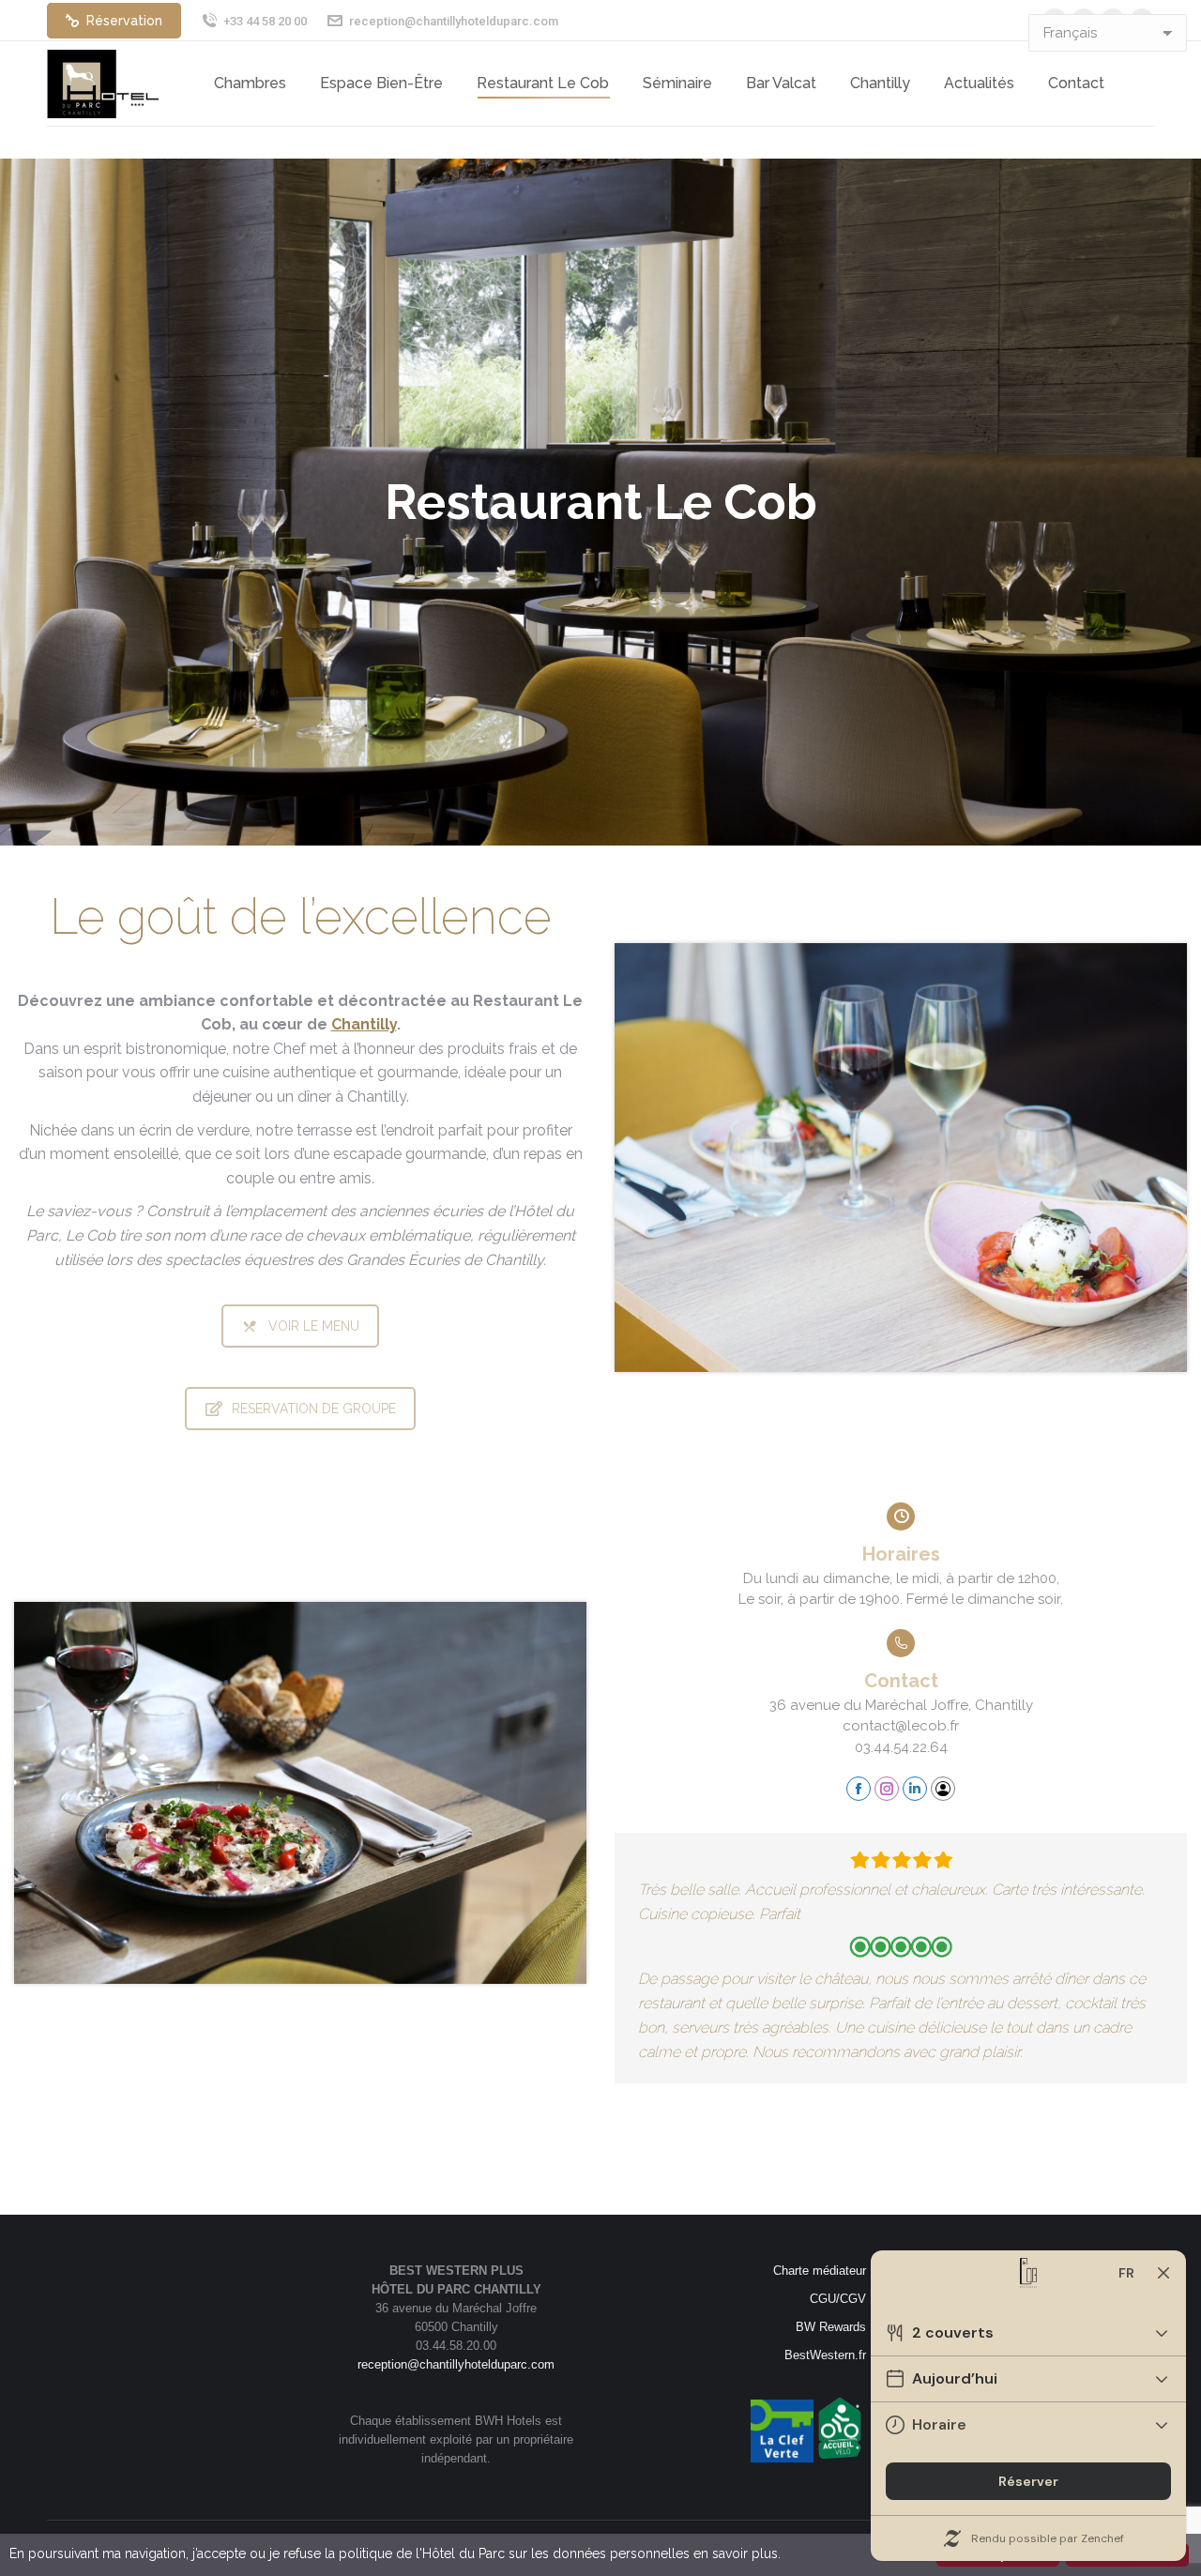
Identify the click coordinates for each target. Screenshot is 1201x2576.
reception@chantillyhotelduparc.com (454, 21)
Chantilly (364, 1024)
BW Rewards (831, 2327)
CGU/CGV (838, 2299)
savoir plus (745, 2553)
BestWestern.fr (825, 2355)
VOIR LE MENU (314, 1326)
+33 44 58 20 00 (265, 21)
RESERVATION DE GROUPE (314, 1409)
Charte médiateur (820, 2271)
